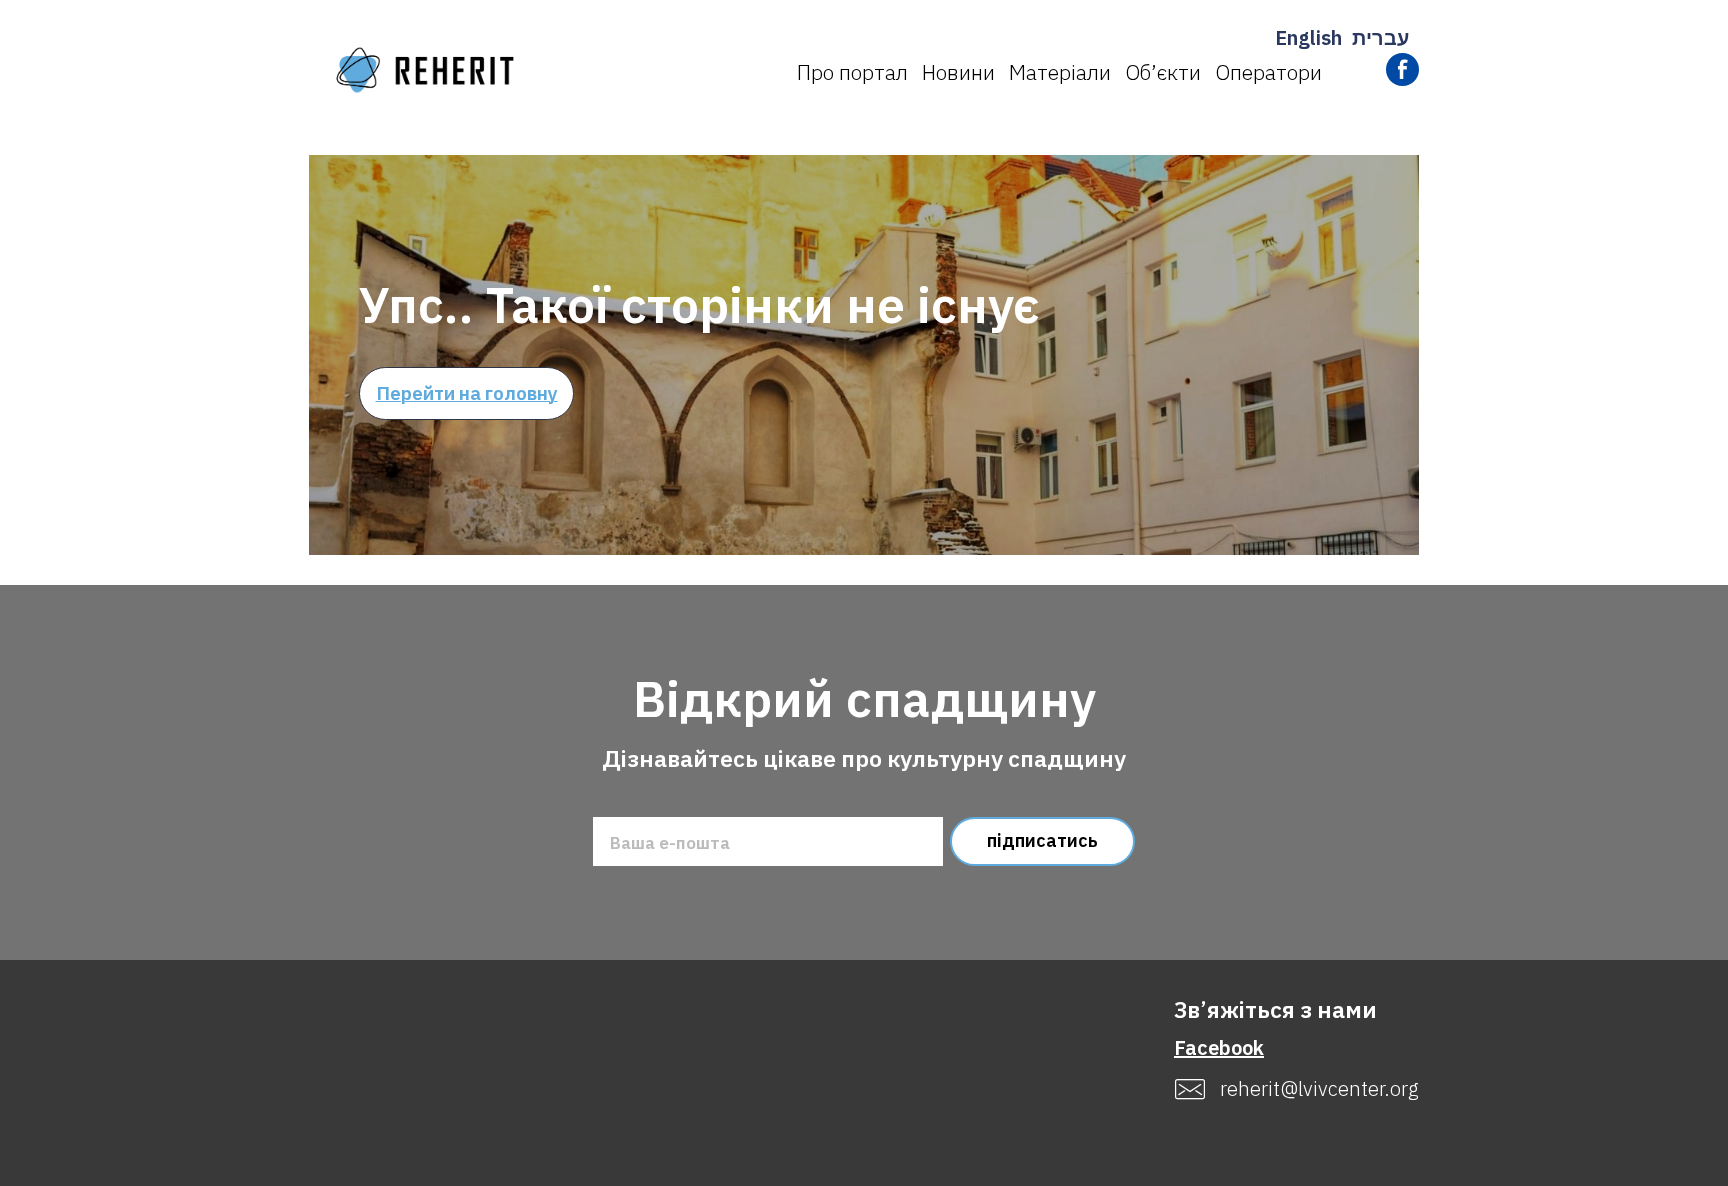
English (1308, 37)
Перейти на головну (467, 393)
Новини (958, 72)
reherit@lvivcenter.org (1319, 1089)
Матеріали (1060, 72)
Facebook (1219, 1047)
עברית (1380, 37)
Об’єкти (1163, 72)
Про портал (852, 72)
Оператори (1268, 72)
